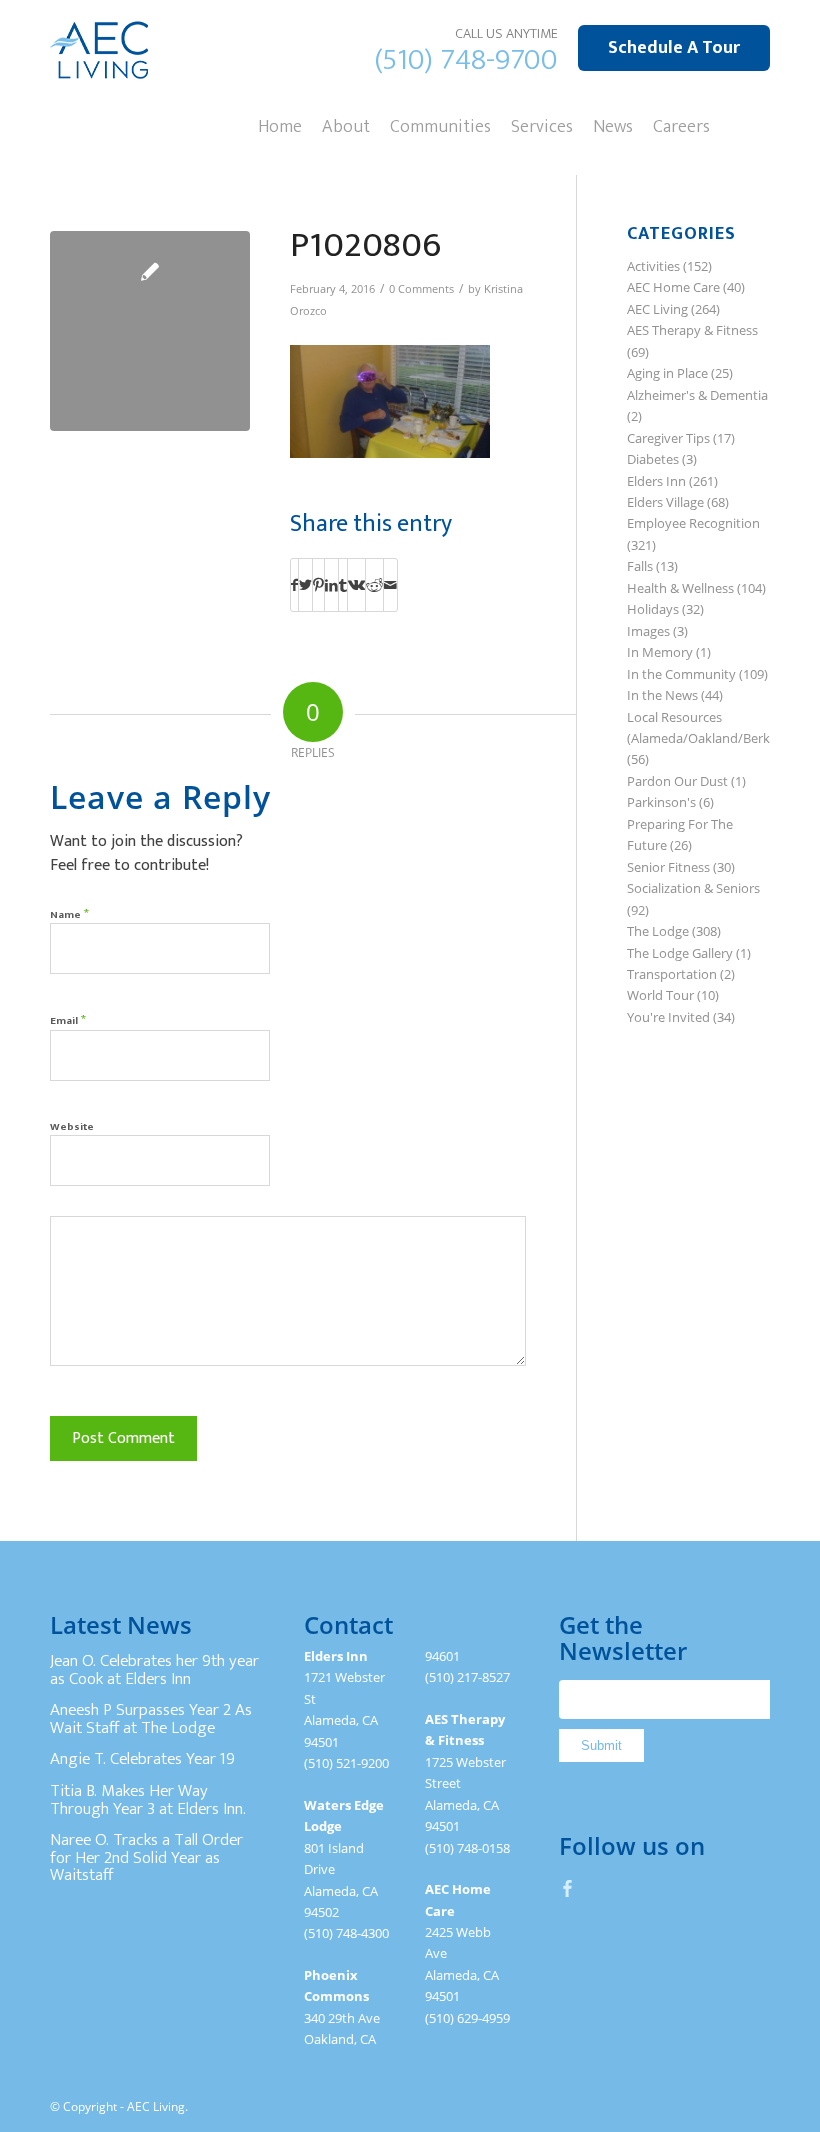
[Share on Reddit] (374, 585)
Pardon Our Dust (677, 781)
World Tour (660, 995)
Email (68, 1019)
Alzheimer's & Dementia (697, 395)
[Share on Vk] (356, 585)
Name (69, 913)
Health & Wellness (680, 588)
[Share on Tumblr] (343, 585)
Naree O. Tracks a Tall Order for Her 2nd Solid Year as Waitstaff (146, 1857)
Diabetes (653, 459)
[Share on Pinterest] (318, 585)
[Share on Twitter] (305, 585)
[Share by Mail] (390, 585)
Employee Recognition (693, 523)
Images (648, 631)
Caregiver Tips (668, 438)
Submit (601, 1745)
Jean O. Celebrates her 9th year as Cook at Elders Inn (154, 1670)
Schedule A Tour (674, 48)
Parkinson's (661, 802)
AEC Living (657, 309)
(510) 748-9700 (466, 60)
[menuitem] (280, 125)
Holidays (653, 609)
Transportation (672, 974)
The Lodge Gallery (680, 953)
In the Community (681, 674)
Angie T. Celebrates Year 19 (142, 1759)
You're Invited (668, 1017)
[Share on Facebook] (294, 585)
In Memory (660, 652)
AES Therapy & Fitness (692, 330)
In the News (662, 695)
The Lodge (658, 931)
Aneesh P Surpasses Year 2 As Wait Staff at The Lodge (151, 1719)
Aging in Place (667, 373)
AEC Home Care (673, 287)
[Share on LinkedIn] (331, 585)
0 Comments (421, 289)
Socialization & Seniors (693, 888)
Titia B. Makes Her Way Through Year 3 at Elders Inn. (148, 1800)
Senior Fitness (668, 867)
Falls (640, 566)
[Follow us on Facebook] (568, 1888)
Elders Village (665, 502)
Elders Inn (656, 481)
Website (72, 1127)
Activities (653, 266)
